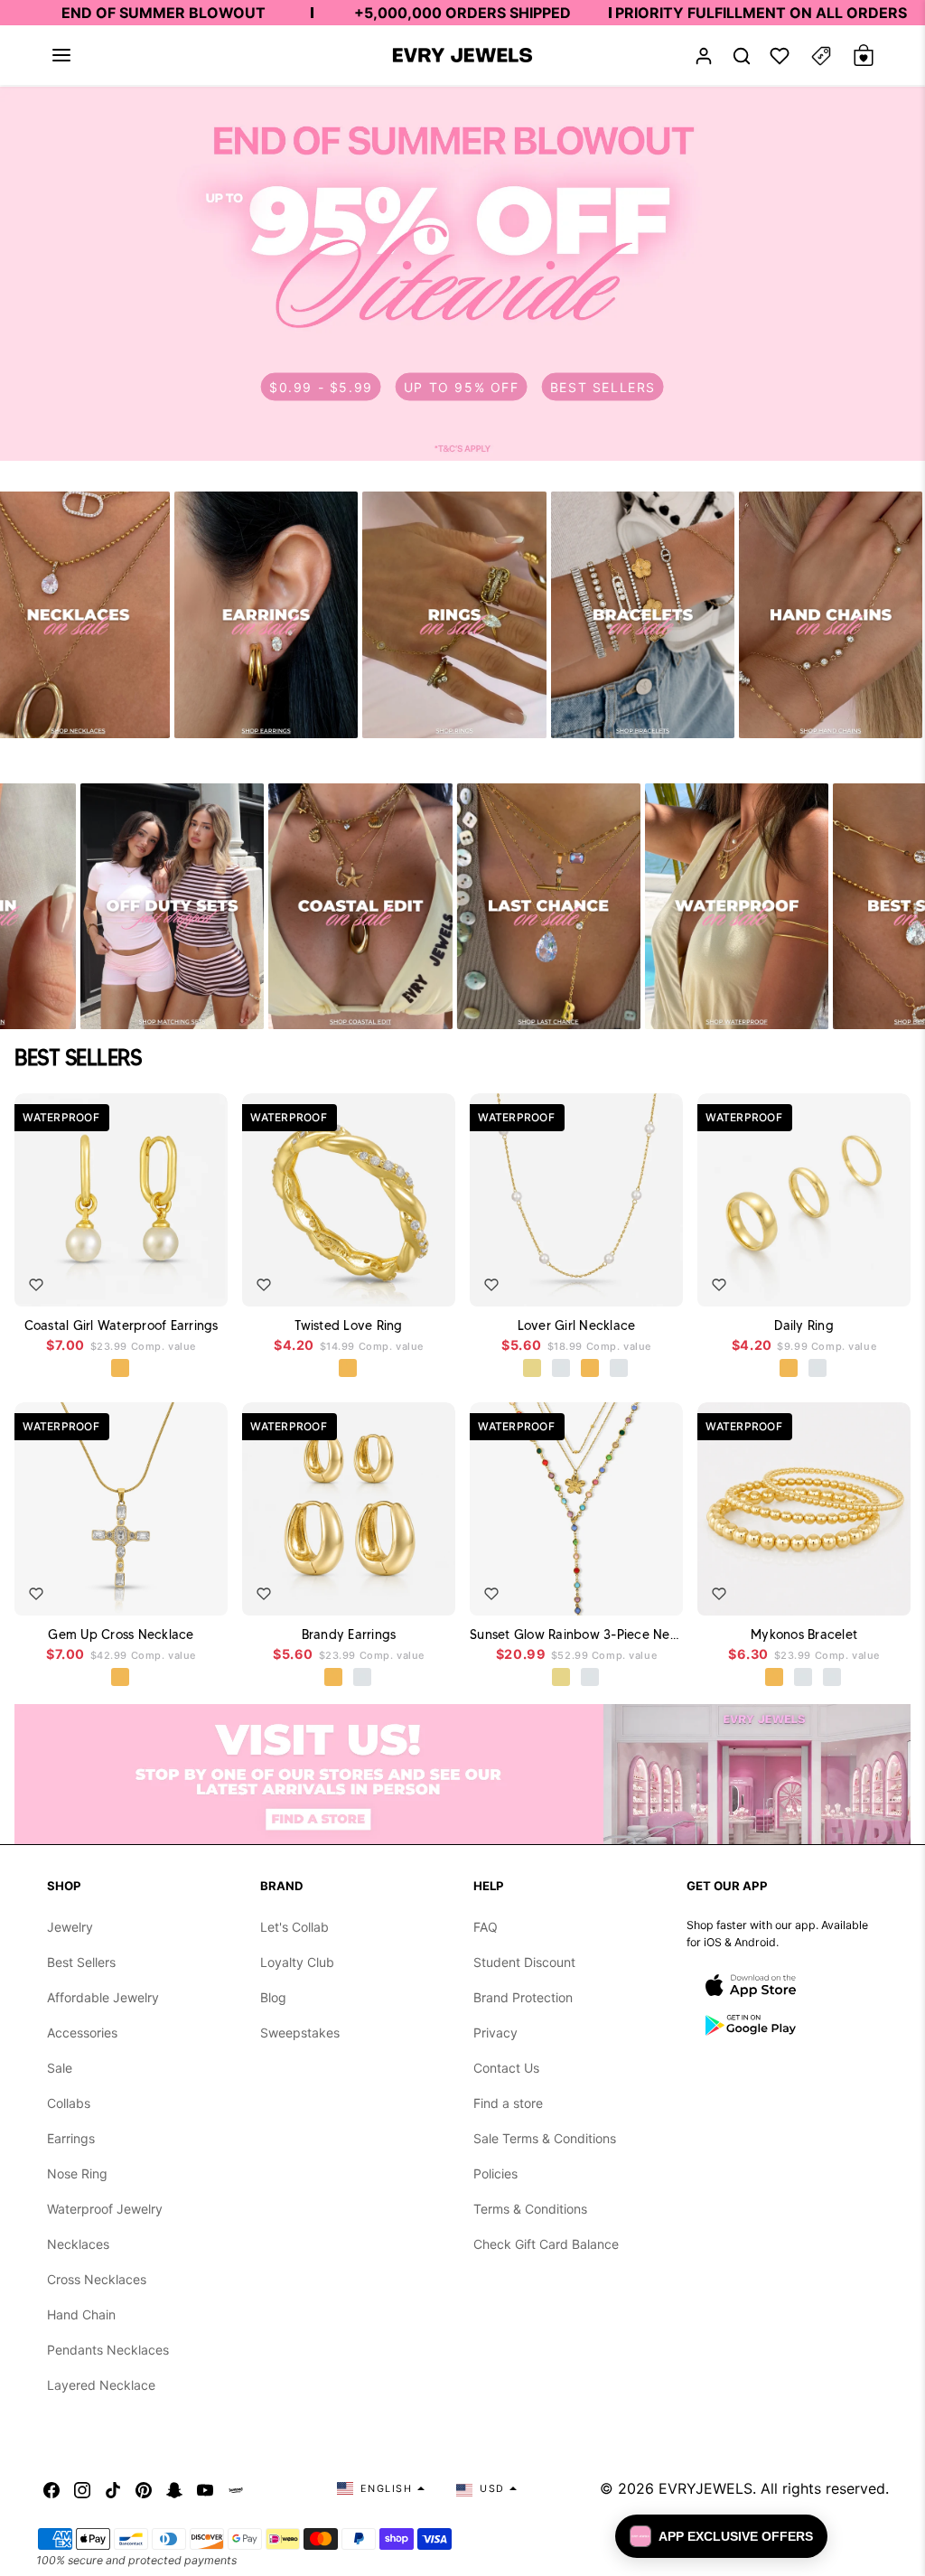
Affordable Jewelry (103, 1997)
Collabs (69, 2103)
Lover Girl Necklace (577, 1325)
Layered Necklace (101, 2385)
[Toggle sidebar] (821, 56)
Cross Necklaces (97, 2279)
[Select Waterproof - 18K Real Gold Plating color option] (121, 1369)
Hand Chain (81, 2314)
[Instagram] (82, 2488)
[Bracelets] (643, 614)
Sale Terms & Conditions (545, 2138)
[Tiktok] (113, 2488)
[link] (462, 274)
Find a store (508, 2103)
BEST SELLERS (603, 386)
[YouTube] (205, 2488)
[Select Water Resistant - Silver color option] (562, 1369)
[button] (61, 55)
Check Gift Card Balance (546, 2244)
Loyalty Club (297, 1962)
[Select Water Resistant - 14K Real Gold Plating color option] (533, 1369)
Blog (273, 1997)
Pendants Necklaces (108, 2350)
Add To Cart (171, 1279)
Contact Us (506, 2068)
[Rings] (454, 614)
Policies (495, 2173)
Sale (60, 2068)
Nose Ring (77, 2173)
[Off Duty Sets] (172, 906)
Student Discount (524, 1962)
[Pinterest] (144, 2488)
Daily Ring (804, 1325)
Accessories (82, 2033)
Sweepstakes (300, 2033)
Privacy (495, 2033)
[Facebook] (51, 2488)
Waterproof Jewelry (105, 2209)
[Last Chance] (549, 906)
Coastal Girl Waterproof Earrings (121, 1325)
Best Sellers (81, 1962)
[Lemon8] (236, 2488)
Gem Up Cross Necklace (121, 1635)
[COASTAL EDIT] (360, 906)
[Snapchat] (174, 2488)
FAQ (486, 1927)
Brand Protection (523, 1997)
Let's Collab (294, 1927)
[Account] (704, 56)
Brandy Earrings (349, 1635)
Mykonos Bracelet (804, 1635)
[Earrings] (266, 614)
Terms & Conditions (530, 2209)
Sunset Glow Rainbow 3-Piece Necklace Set (576, 1635)
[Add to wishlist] (36, 1285)
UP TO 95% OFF (462, 386)
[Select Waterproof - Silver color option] (620, 1369)
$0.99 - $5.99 (321, 386)
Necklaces (78, 2244)
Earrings (71, 2138)
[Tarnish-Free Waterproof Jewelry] (737, 906)
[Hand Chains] (831, 614)
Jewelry (70, 1927)
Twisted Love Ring (348, 1325)
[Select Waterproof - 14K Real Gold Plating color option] (562, 1678)
